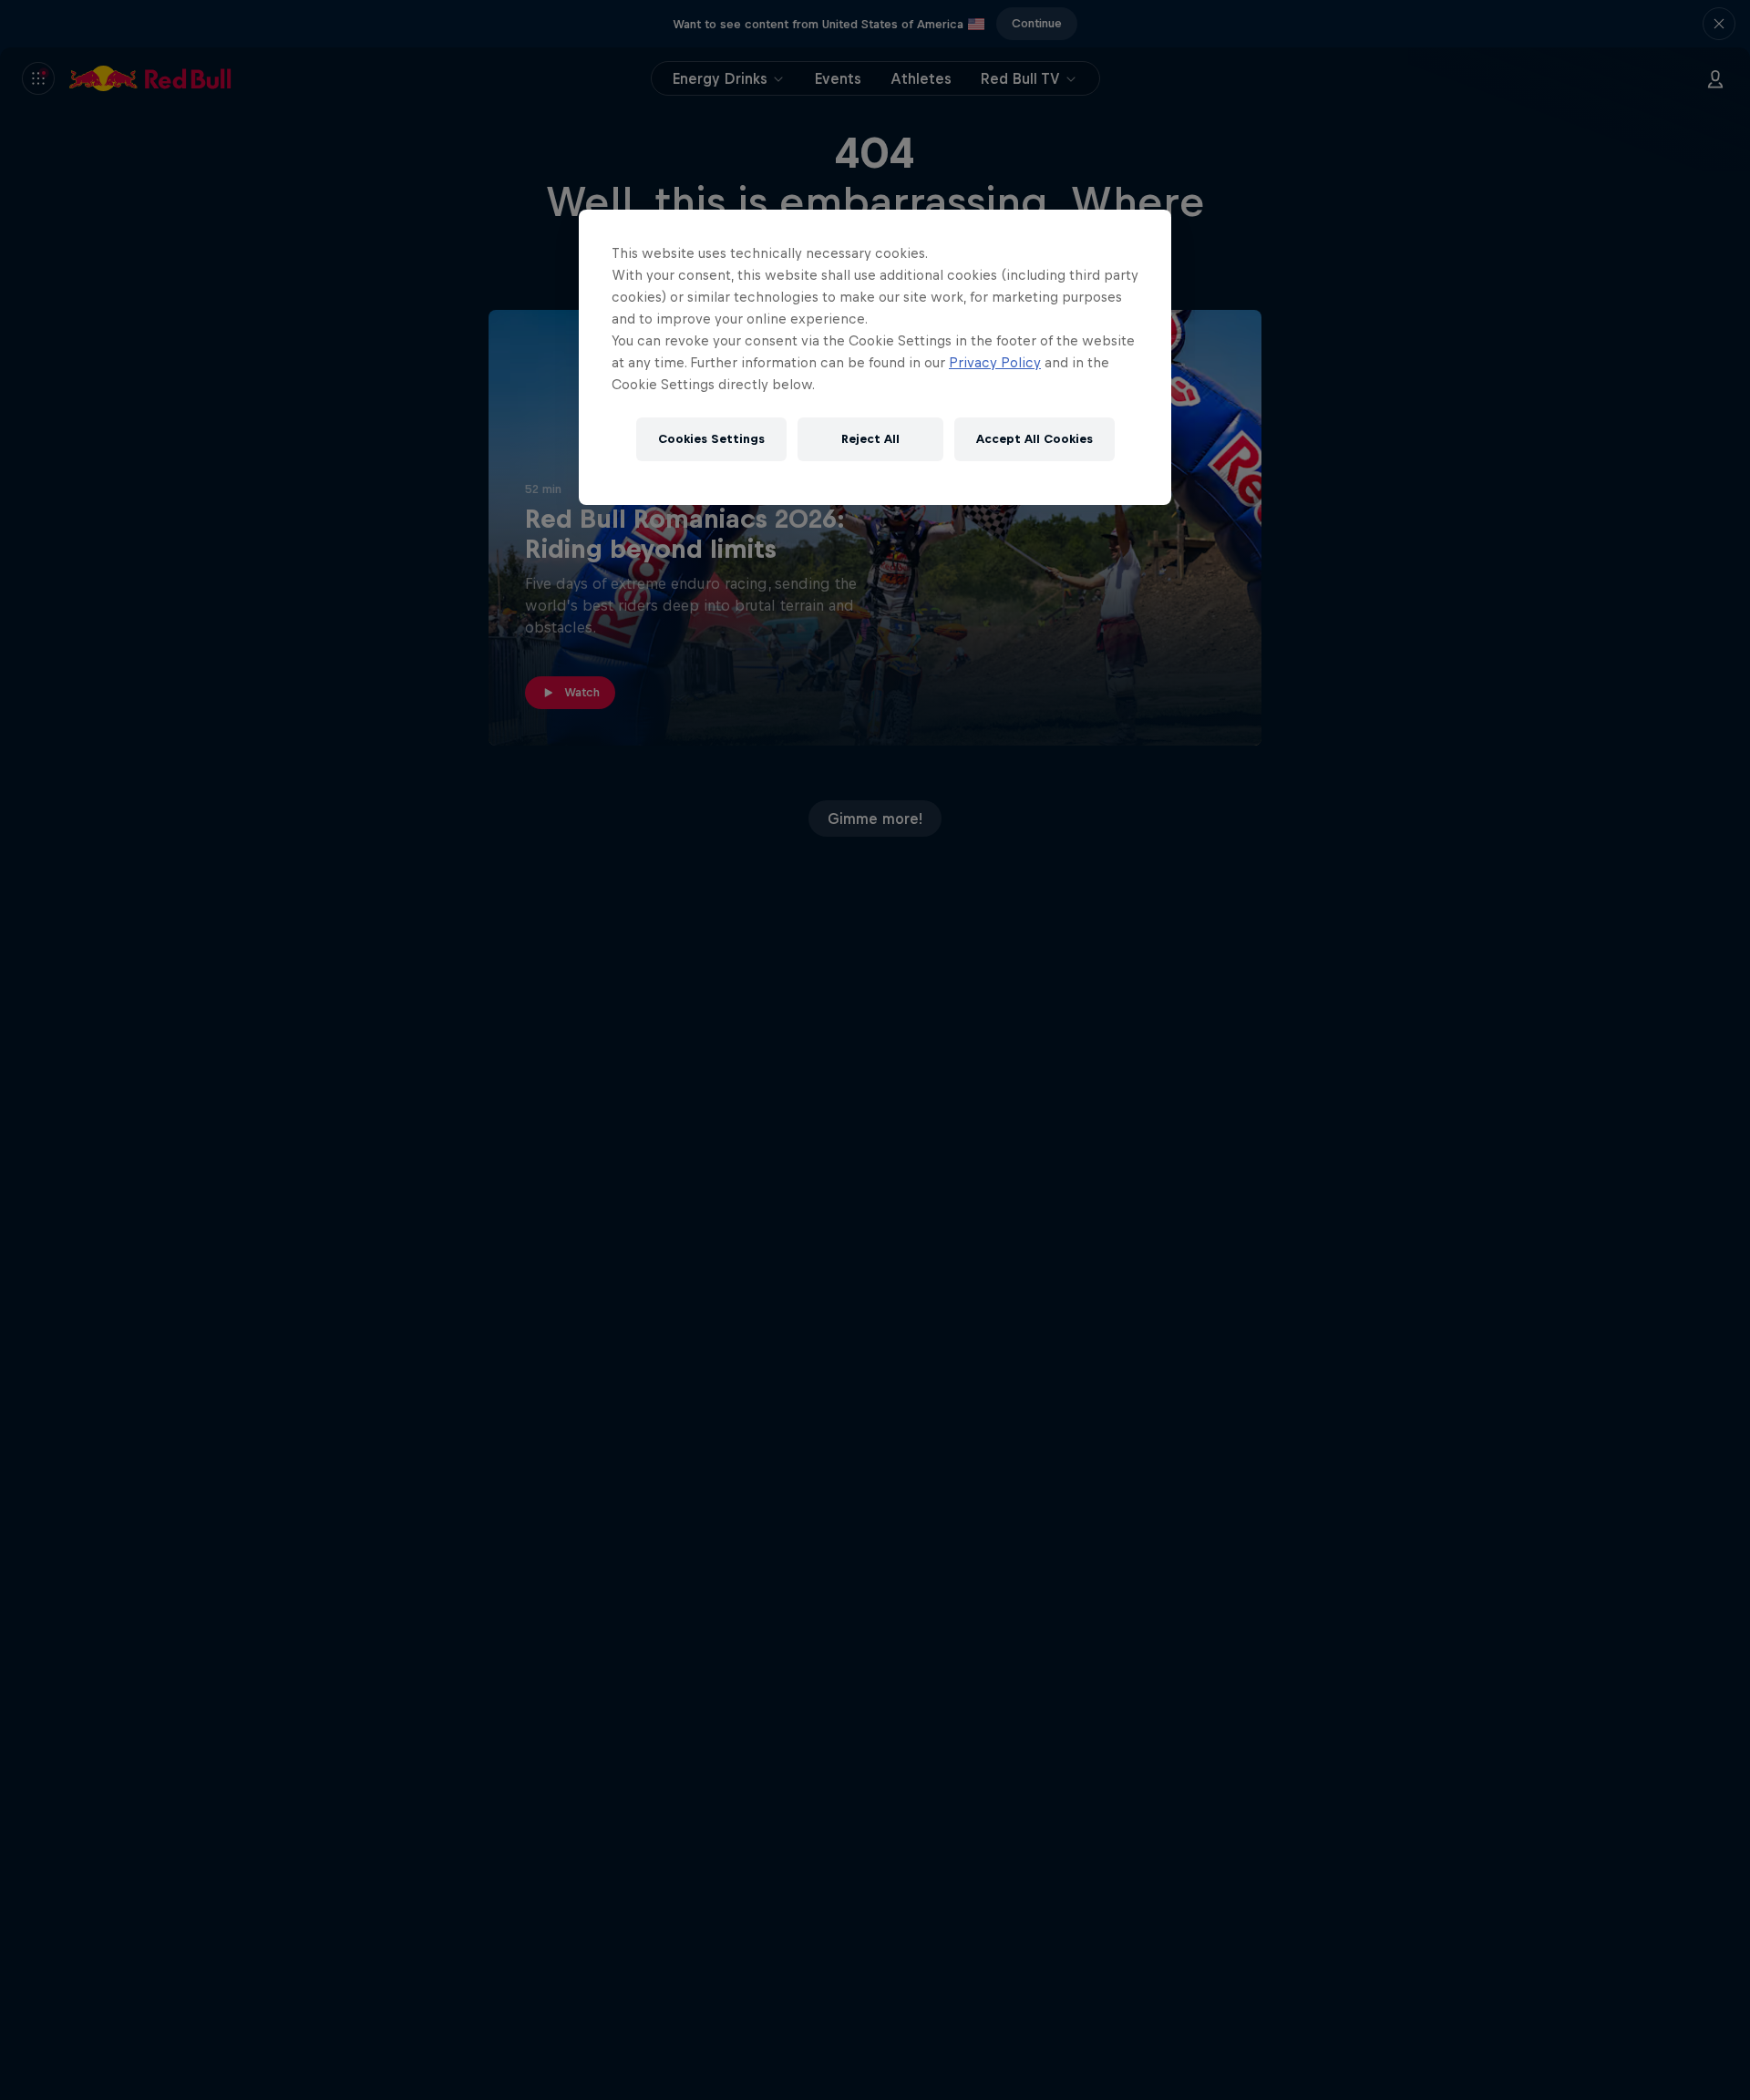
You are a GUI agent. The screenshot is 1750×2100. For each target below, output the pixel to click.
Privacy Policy (995, 362)
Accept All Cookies (1035, 440)
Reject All (870, 440)
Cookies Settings (711, 440)
